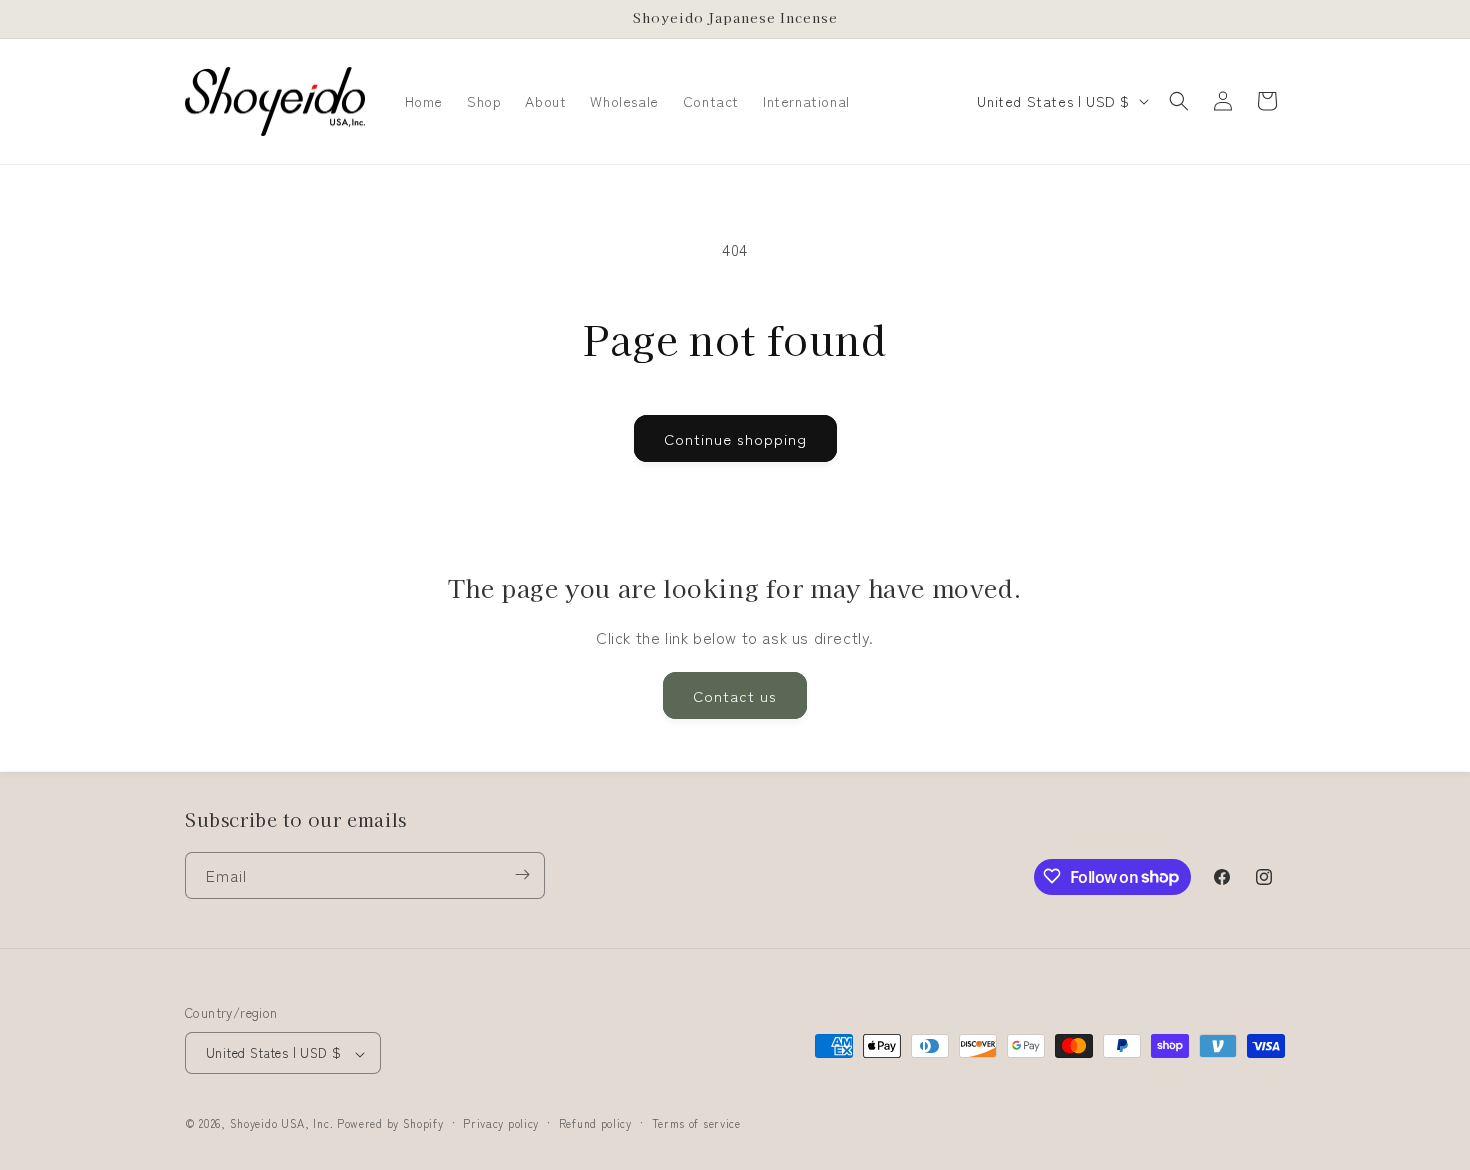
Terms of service (696, 1123)
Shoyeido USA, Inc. (282, 1124)
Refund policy (595, 1123)
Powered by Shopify (390, 1124)
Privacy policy (501, 1123)
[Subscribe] (522, 874)
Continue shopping (735, 438)
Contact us (735, 695)
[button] (1179, 101)
